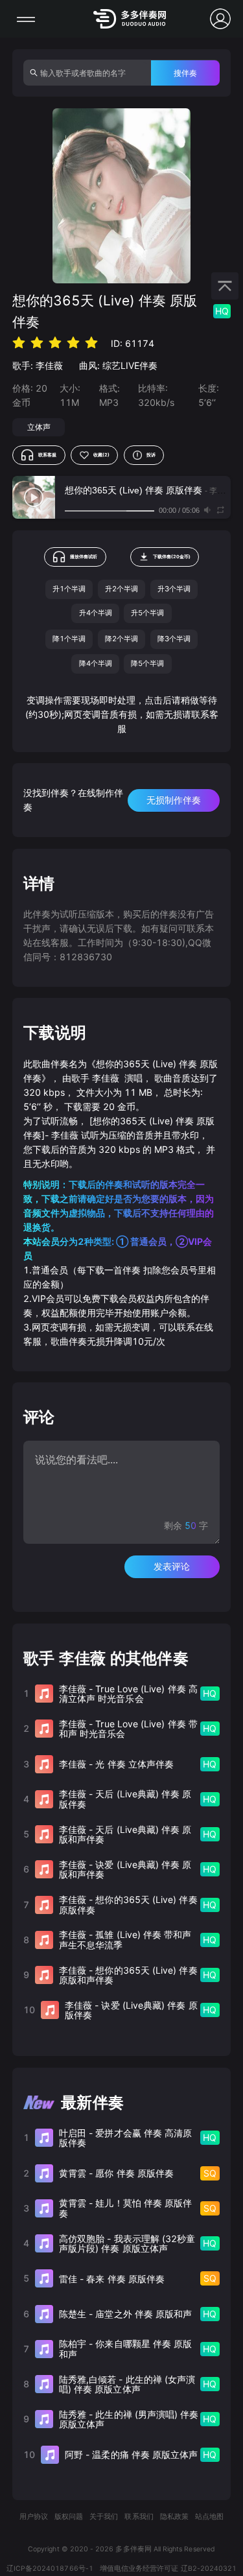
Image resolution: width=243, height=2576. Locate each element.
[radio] (19, 343)
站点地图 (209, 2517)
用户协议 (34, 2517)
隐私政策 (174, 2517)
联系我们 (139, 2517)
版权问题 (69, 2517)
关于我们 (104, 2517)
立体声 (39, 427)
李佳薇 (49, 365)
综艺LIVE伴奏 (130, 365)
